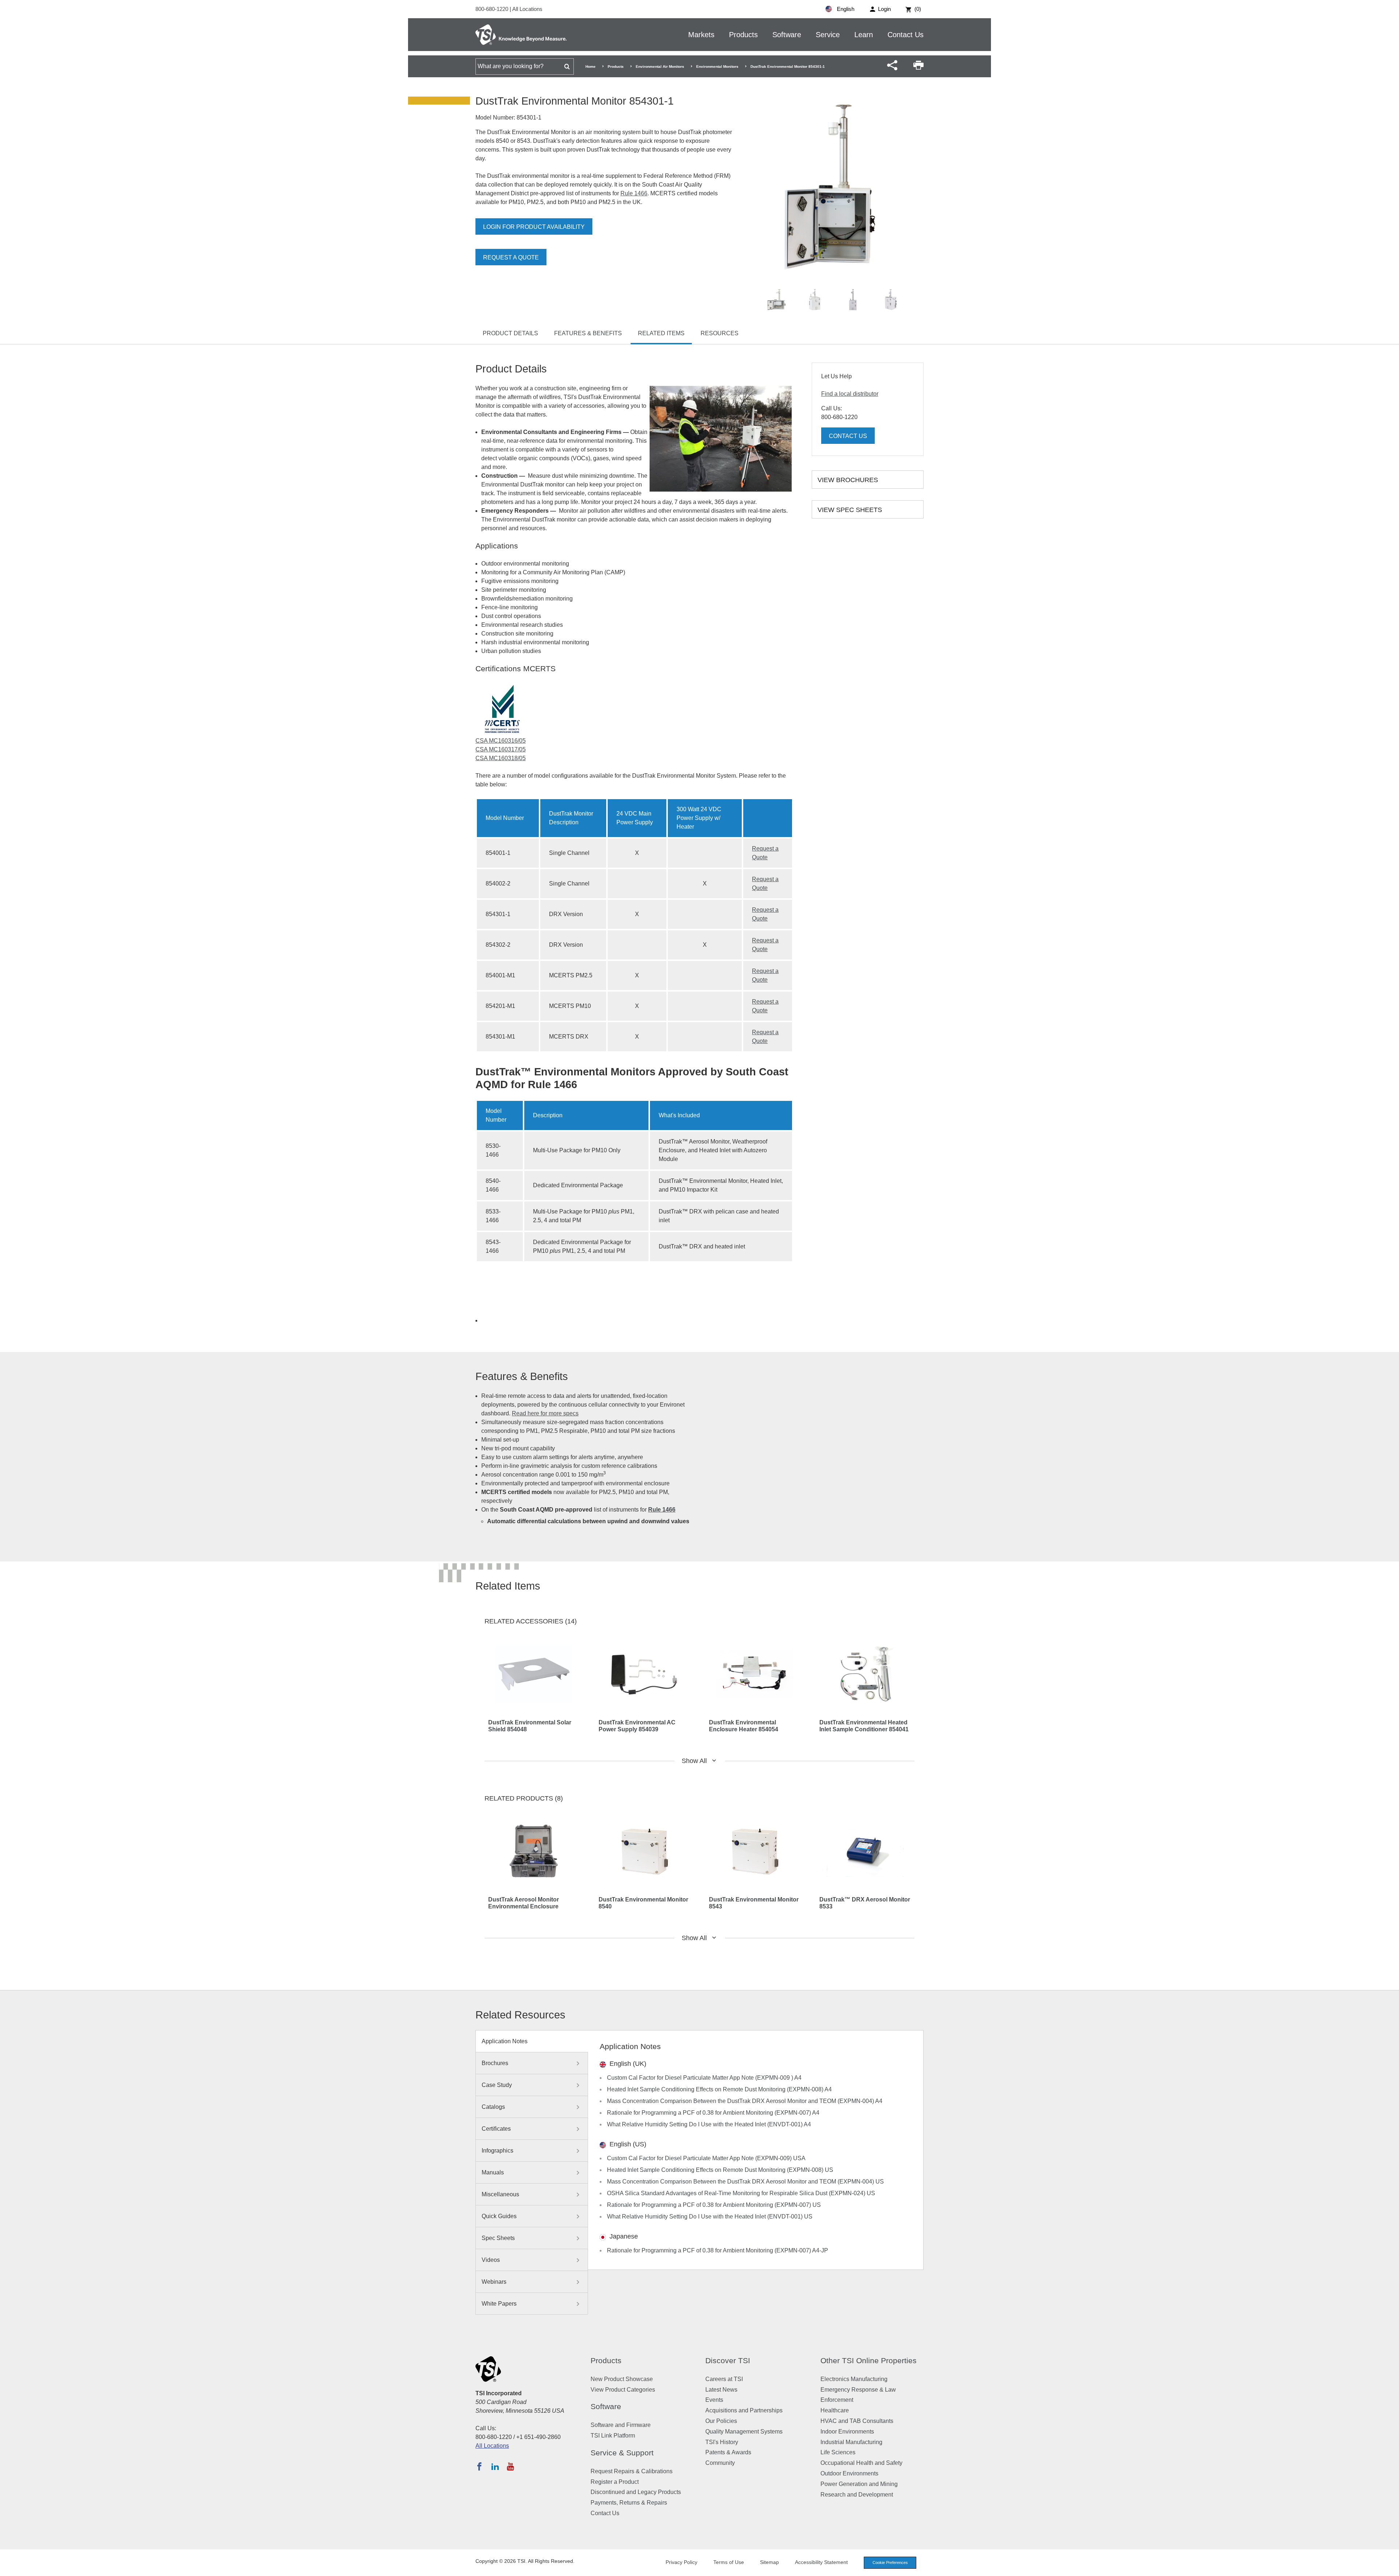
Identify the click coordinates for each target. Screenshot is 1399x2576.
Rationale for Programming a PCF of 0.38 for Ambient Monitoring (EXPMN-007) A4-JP (718, 2250)
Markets (701, 35)
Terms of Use (729, 2562)
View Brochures (848, 480)
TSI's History (722, 2442)
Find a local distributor (850, 394)
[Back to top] (1390, 2567)
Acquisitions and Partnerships (744, 2410)
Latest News (721, 2390)
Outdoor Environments (849, 2473)
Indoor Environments (847, 2432)
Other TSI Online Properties (869, 2360)
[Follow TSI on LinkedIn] (495, 2466)
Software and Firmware (621, 2425)
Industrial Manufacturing (851, 2442)
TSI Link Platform (613, 2436)
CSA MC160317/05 (501, 749)
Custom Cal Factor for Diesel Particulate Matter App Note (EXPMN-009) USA (706, 2158)
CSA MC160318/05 (501, 758)
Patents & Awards (728, 2452)
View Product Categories (623, 2390)
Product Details (510, 333)
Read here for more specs (545, 1413)
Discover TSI (728, 2360)
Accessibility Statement (821, 2562)
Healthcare (835, 2410)
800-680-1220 (493, 9)
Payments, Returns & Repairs (629, 2503)
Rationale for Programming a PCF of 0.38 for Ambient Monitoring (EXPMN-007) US (714, 2205)
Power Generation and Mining (859, 2484)
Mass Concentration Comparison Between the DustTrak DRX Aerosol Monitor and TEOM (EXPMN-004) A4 (745, 2101)
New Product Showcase (622, 2379)
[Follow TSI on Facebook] (479, 2466)
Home (591, 67)
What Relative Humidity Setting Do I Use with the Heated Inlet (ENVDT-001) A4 (709, 2124)
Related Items (661, 333)
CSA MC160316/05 (501, 741)
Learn (864, 35)
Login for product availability (534, 227)
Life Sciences (838, 2452)
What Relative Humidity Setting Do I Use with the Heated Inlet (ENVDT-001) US (710, 2217)
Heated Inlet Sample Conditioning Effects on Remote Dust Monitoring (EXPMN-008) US (720, 2170)
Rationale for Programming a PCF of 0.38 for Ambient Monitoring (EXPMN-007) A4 (713, 2113)
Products (743, 35)
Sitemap (769, 2562)
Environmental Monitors (717, 67)
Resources (720, 333)
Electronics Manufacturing (854, 2379)
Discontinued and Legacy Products (636, 2492)
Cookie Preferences (890, 2563)
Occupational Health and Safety (861, 2463)
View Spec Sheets (850, 510)
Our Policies (721, 2421)
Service (828, 35)
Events (714, 2400)
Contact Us (906, 35)
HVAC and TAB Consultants (857, 2421)
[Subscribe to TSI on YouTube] (510, 2466)
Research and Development (857, 2495)
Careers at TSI (724, 2379)
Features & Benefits (588, 333)
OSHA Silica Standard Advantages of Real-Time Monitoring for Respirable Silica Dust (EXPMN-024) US (741, 2193)
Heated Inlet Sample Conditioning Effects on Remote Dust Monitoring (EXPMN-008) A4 (719, 2089)
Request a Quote (511, 257)
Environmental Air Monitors (660, 67)
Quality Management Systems (744, 2432)
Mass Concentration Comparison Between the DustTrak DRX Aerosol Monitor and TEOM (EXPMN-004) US (745, 2182)
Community (720, 2463)
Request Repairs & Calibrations (632, 2471)
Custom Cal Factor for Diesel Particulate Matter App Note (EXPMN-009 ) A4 (704, 2078)
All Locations (527, 9)
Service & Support (622, 2453)
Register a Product (615, 2482)
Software (787, 35)
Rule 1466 (634, 193)
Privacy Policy (681, 2562)
